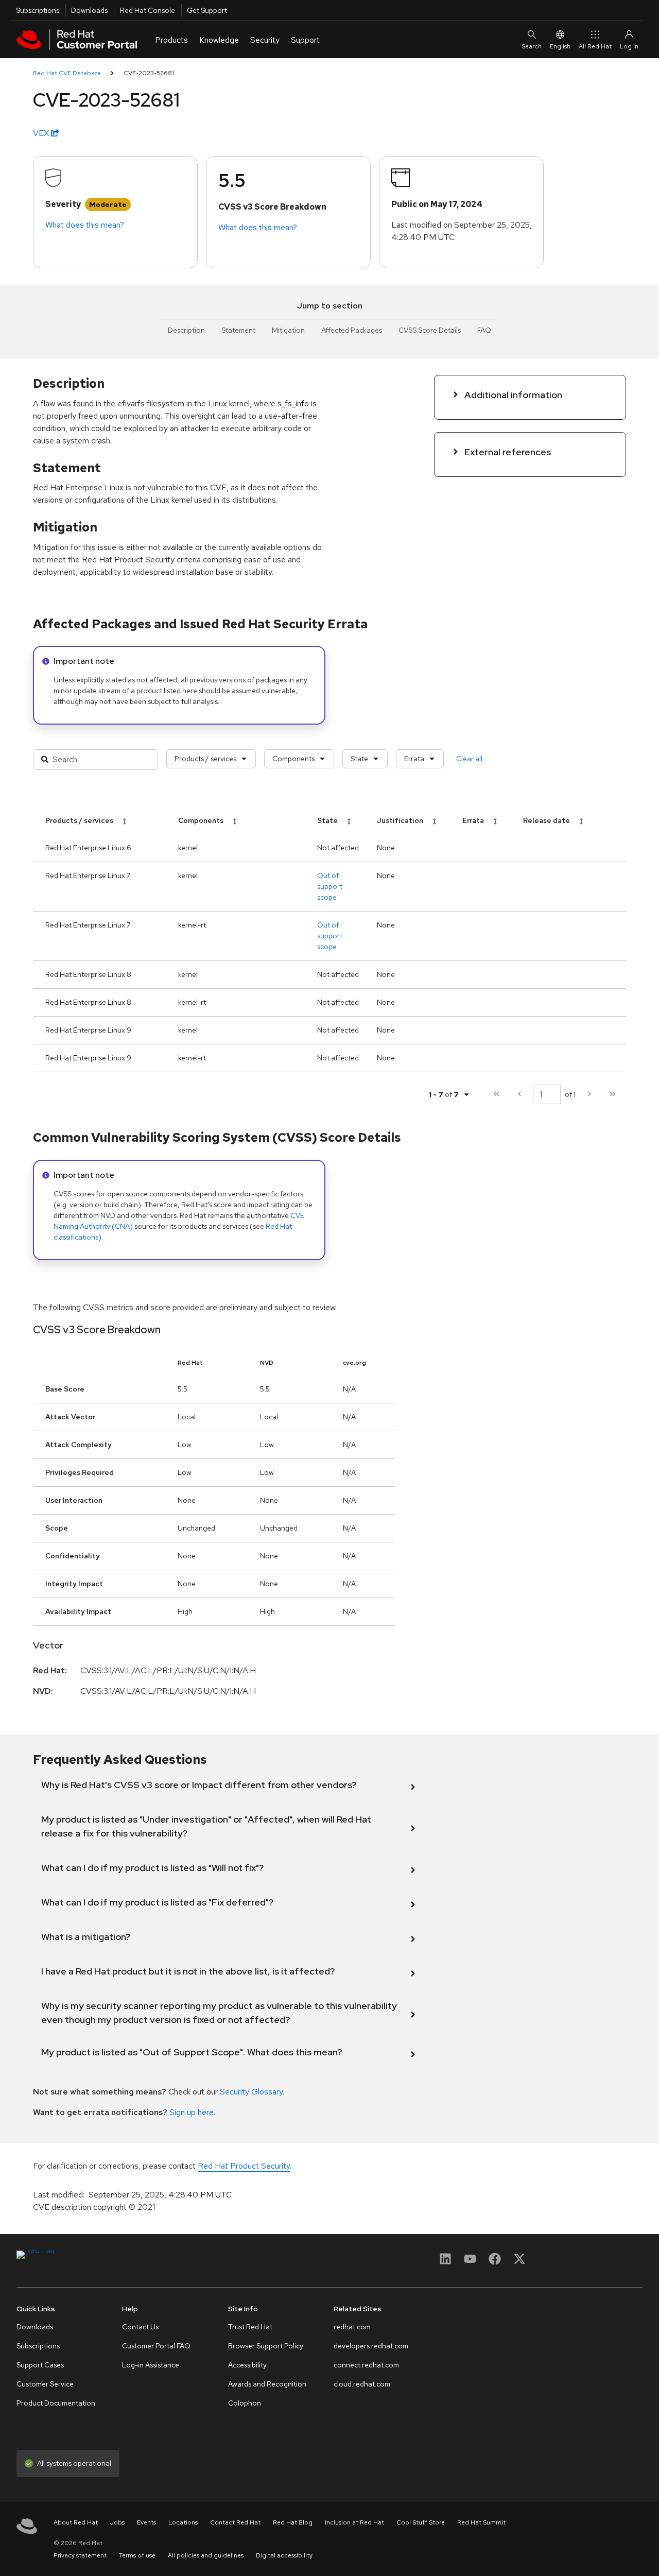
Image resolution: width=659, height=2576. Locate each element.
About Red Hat (76, 2522)
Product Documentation (56, 2403)
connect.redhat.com (366, 2365)
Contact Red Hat (235, 2522)
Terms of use (137, 2555)
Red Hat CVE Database (67, 73)
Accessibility (247, 2365)
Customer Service (45, 2384)
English (560, 46)
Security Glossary (251, 2092)
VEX (42, 133)
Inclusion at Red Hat (354, 2522)
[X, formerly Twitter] (519, 2262)
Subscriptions (38, 10)
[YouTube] (470, 2262)
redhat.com (352, 2327)
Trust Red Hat (250, 2327)
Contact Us (140, 2327)
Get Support (207, 10)
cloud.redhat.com (362, 2384)
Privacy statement (80, 2555)
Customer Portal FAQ (156, 2346)
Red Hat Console (148, 10)
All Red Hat (595, 46)
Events (146, 2522)
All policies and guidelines (206, 2555)
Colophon (245, 2403)
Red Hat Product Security (244, 2166)
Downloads (89, 10)
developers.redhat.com (371, 2346)
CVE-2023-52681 (149, 73)
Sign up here (192, 2112)
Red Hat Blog (293, 2522)
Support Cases (40, 2365)
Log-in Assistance (151, 2365)
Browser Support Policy (266, 2346)
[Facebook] (495, 2262)
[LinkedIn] (445, 2262)
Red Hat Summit (481, 2522)
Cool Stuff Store (421, 2522)
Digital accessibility (284, 2555)
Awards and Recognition (267, 2384)
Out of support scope (330, 886)
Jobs (117, 2522)
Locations (183, 2522)
